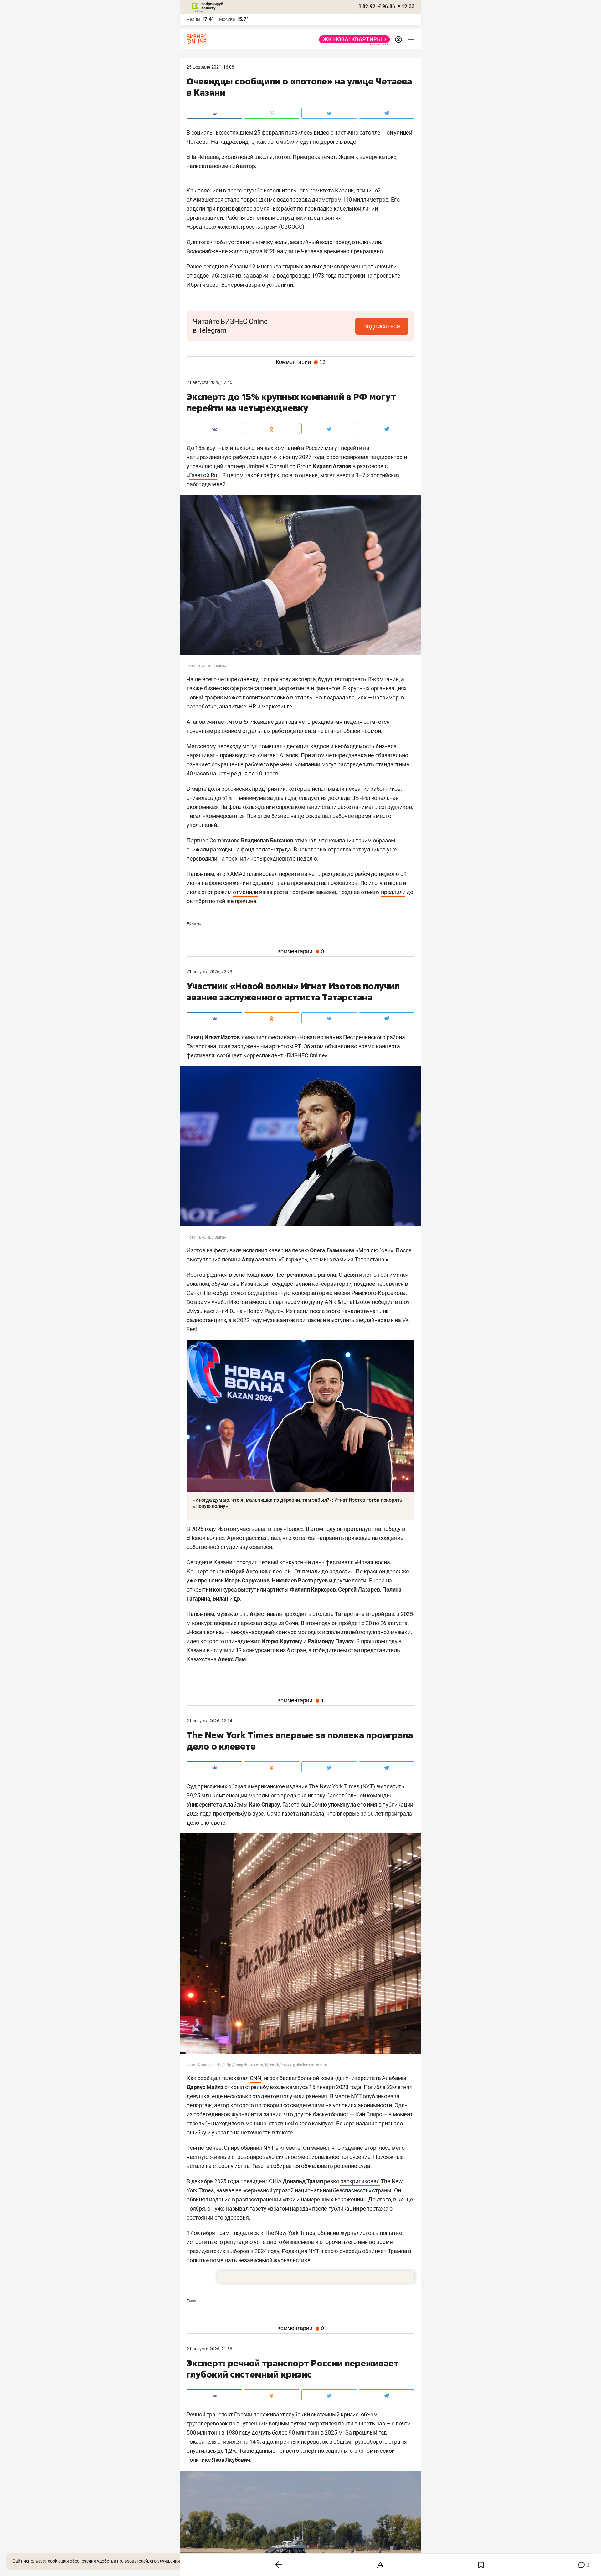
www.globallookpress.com (305, 2065)
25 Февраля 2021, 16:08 (210, 67)
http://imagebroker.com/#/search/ (253, 2065)
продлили (393, 892)
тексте (285, 2132)
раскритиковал (360, 2181)
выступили (252, 1590)
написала (312, 1814)
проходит (245, 1562)
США (191, 2301)
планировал (262, 874)
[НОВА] (353, 39)
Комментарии (301, 362)
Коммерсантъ (223, 816)
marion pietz (211, 2065)
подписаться (382, 326)
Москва (227, 19)
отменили (245, 892)
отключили (382, 266)
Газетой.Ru (203, 475)
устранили (280, 285)
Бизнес (194, 923)
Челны (193, 19)
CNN (256, 2078)
